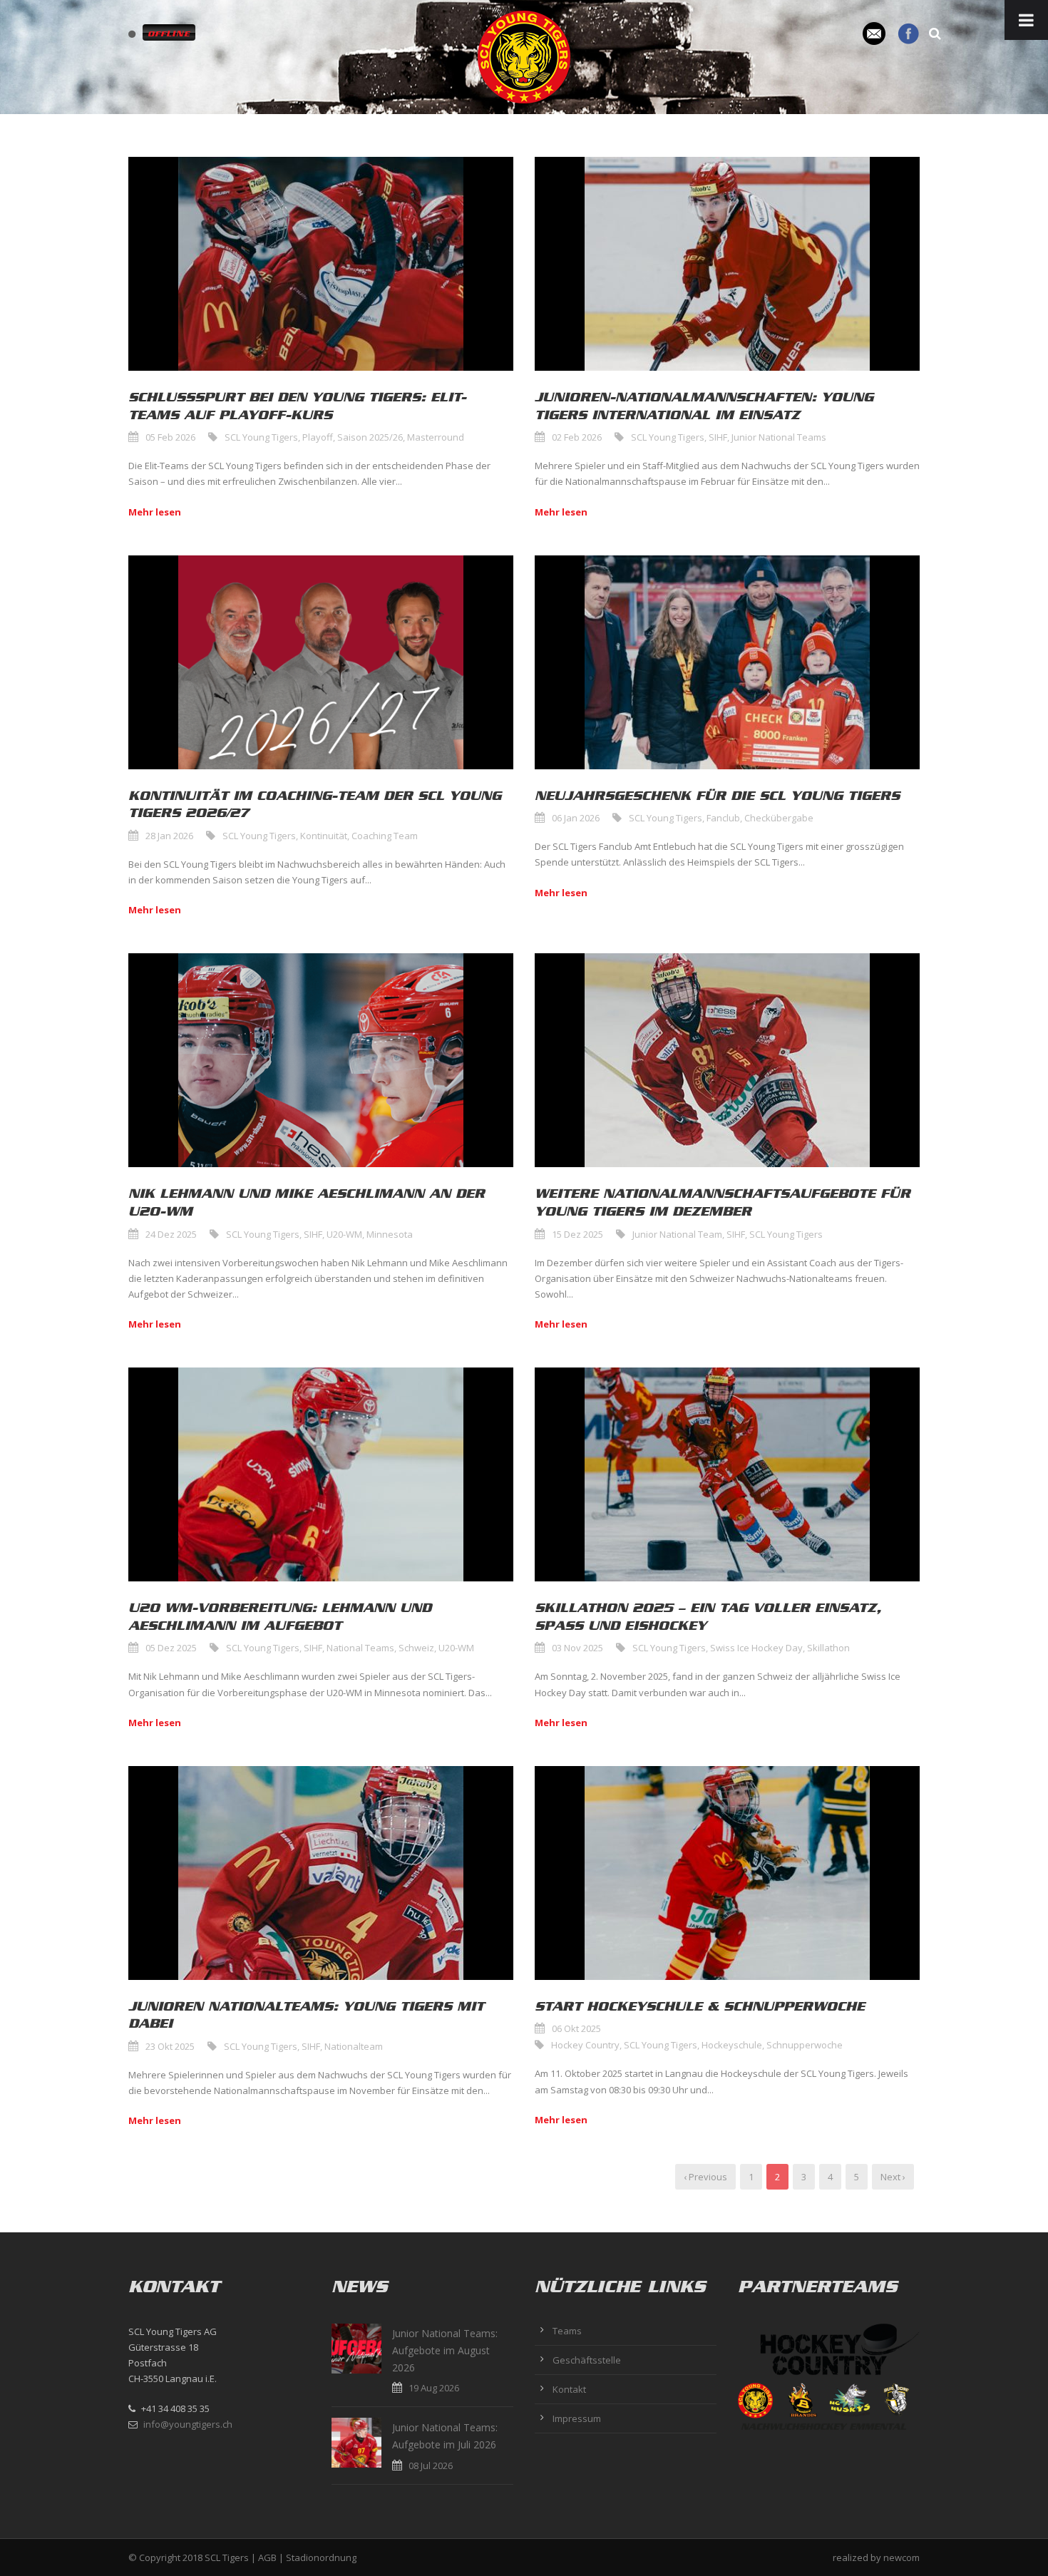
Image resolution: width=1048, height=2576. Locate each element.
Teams (567, 2331)
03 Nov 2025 (577, 1648)
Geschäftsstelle (587, 2360)
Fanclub (723, 818)
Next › (893, 2177)
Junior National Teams (779, 437)
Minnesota (390, 1234)
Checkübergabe (779, 818)
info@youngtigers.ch (188, 2424)
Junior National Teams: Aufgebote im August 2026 (445, 2350)
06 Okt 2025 (576, 2028)
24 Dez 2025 (171, 1234)
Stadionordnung (321, 2557)
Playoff (318, 437)
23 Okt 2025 (170, 2046)
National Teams (360, 1648)
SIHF (718, 437)
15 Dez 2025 (577, 1234)
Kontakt (569, 2389)
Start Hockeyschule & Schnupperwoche (700, 2006)
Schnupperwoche (805, 2045)
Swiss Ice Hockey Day (756, 1648)
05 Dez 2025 (171, 1648)
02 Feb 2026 (577, 437)
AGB (267, 2557)
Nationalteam (354, 2046)
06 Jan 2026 (576, 818)
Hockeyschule (732, 2045)
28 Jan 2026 (169, 836)
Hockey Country (585, 2045)
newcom (901, 2557)
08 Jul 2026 (431, 2465)
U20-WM (344, 1234)
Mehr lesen (155, 512)
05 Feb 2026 (170, 437)
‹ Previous (705, 2177)
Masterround (436, 437)
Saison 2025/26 (370, 437)
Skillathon (828, 1648)
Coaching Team (385, 836)
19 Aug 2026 (434, 2388)
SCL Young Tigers (261, 437)
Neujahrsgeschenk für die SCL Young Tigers (717, 796)
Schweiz (416, 1648)
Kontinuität (324, 836)
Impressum (577, 2418)
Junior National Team (677, 1234)
